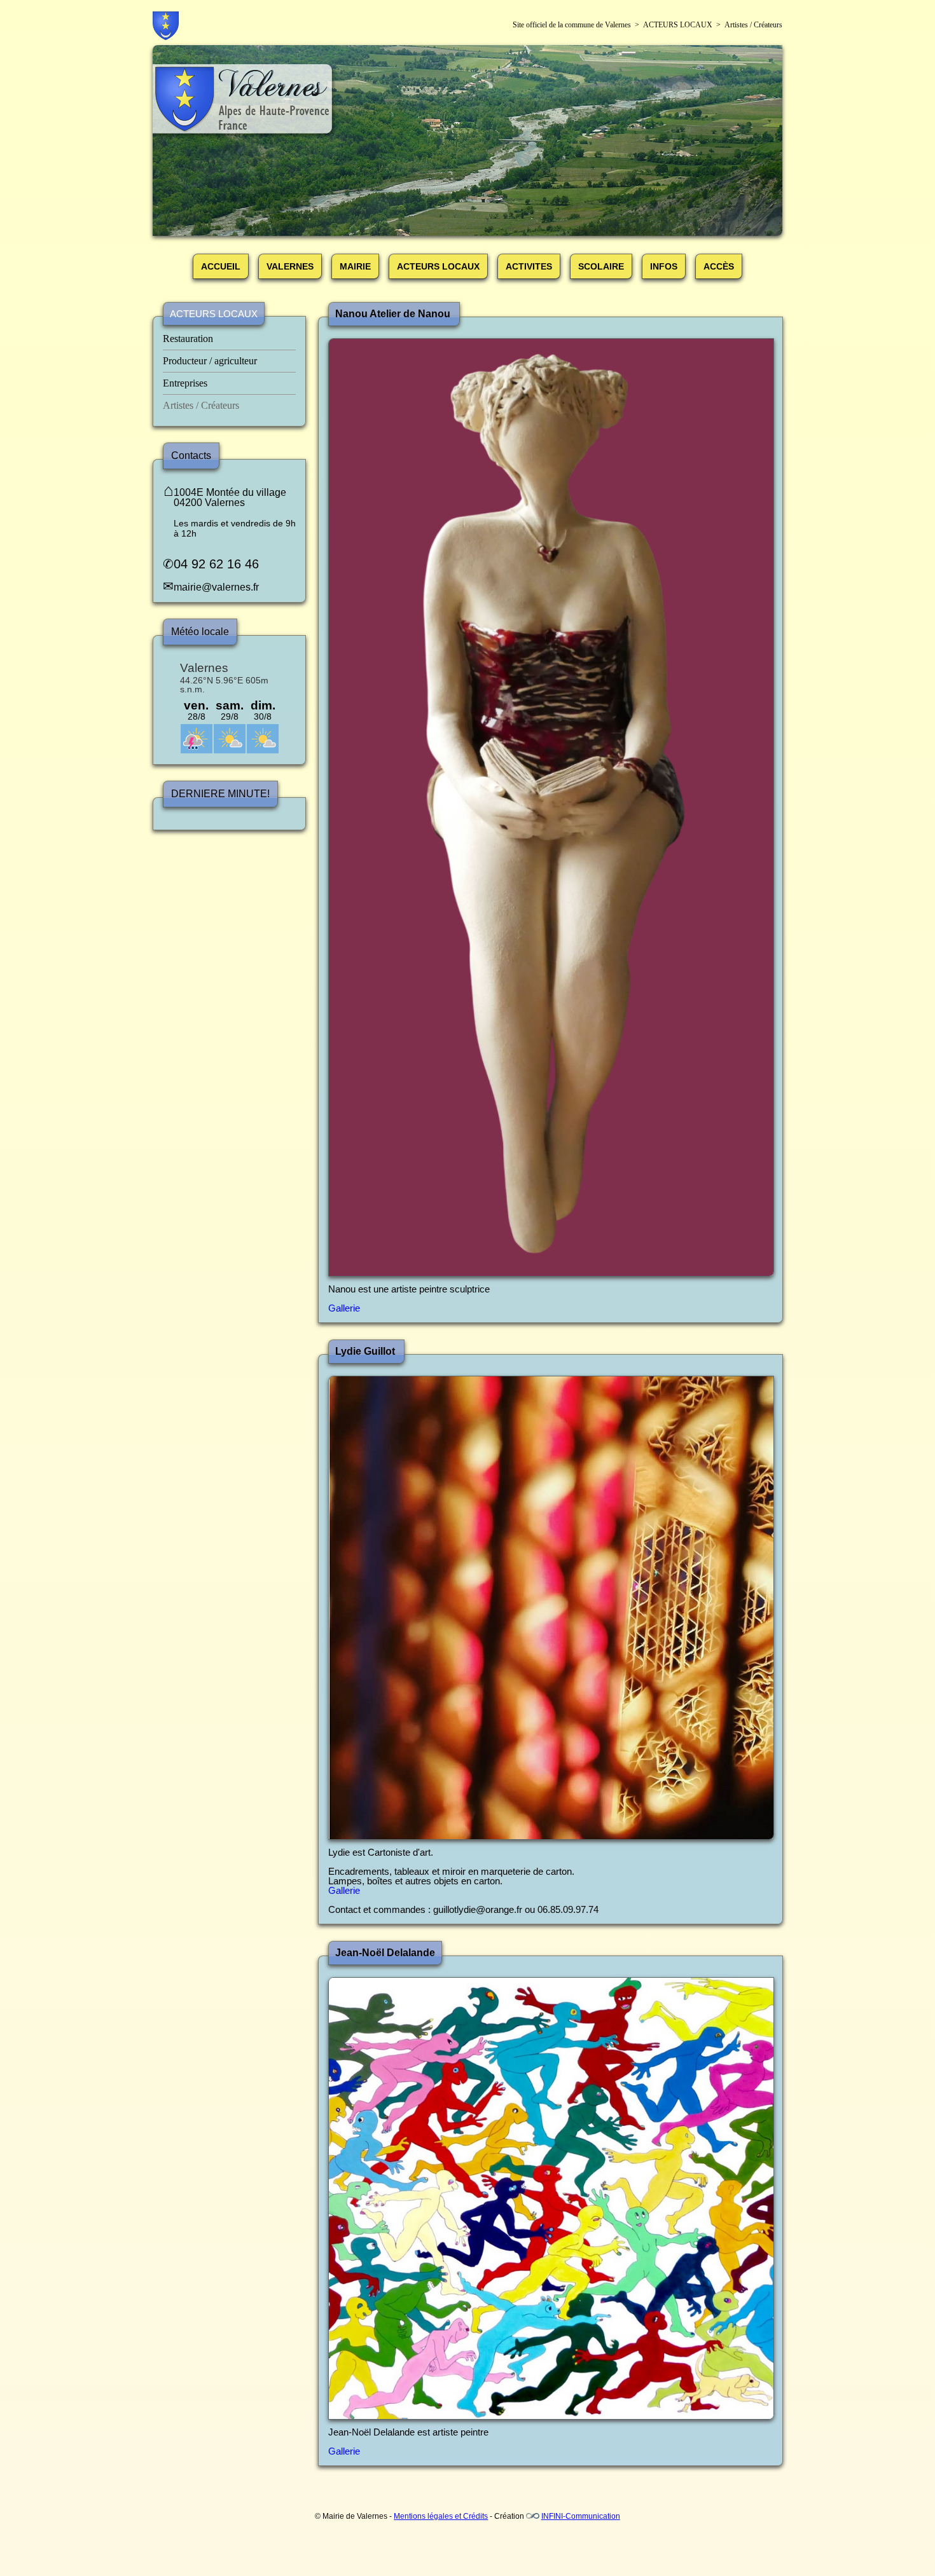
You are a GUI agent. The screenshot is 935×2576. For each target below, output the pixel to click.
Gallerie (344, 1308)
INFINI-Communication (581, 2516)
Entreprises (185, 383)
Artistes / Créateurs (201, 405)
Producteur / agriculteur (210, 361)
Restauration (188, 339)
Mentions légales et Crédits (441, 2516)
